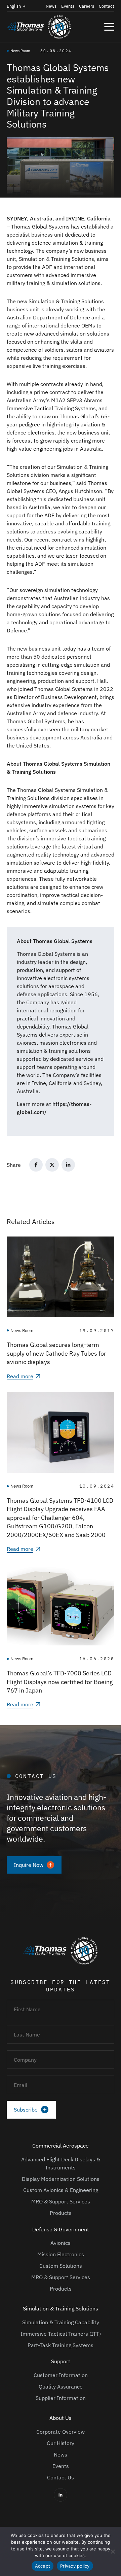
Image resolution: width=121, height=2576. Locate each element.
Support (61, 2361)
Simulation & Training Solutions (61, 2308)
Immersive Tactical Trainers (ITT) (61, 2334)
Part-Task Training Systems (61, 2345)
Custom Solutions (61, 2266)
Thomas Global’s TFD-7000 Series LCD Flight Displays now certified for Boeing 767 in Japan (60, 1682)
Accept (43, 2566)
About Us (61, 2418)
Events (68, 6)
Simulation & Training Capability (61, 2322)
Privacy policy (75, 2566)
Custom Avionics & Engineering (61, 2190)
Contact (107, 6)
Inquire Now (29, 1865)
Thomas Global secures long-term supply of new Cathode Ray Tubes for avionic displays (56, 1353)
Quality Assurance (61, 2387)
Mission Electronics (61, 2254)
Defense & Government (61, 2229)
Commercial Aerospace (61, 2146)
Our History (61, 2443)
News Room (20, 51)
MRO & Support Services (61, 2201)
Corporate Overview (61, 2432)
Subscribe (26, 2110)
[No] (113, 2551)
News (51, 6)
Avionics (61, 2243)
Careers (87, 6)
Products (61, 2213)
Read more (20, 1376)
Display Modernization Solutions (61, 2179)
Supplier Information (61, 2398)
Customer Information (61, 2375)
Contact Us (61, 2477)
